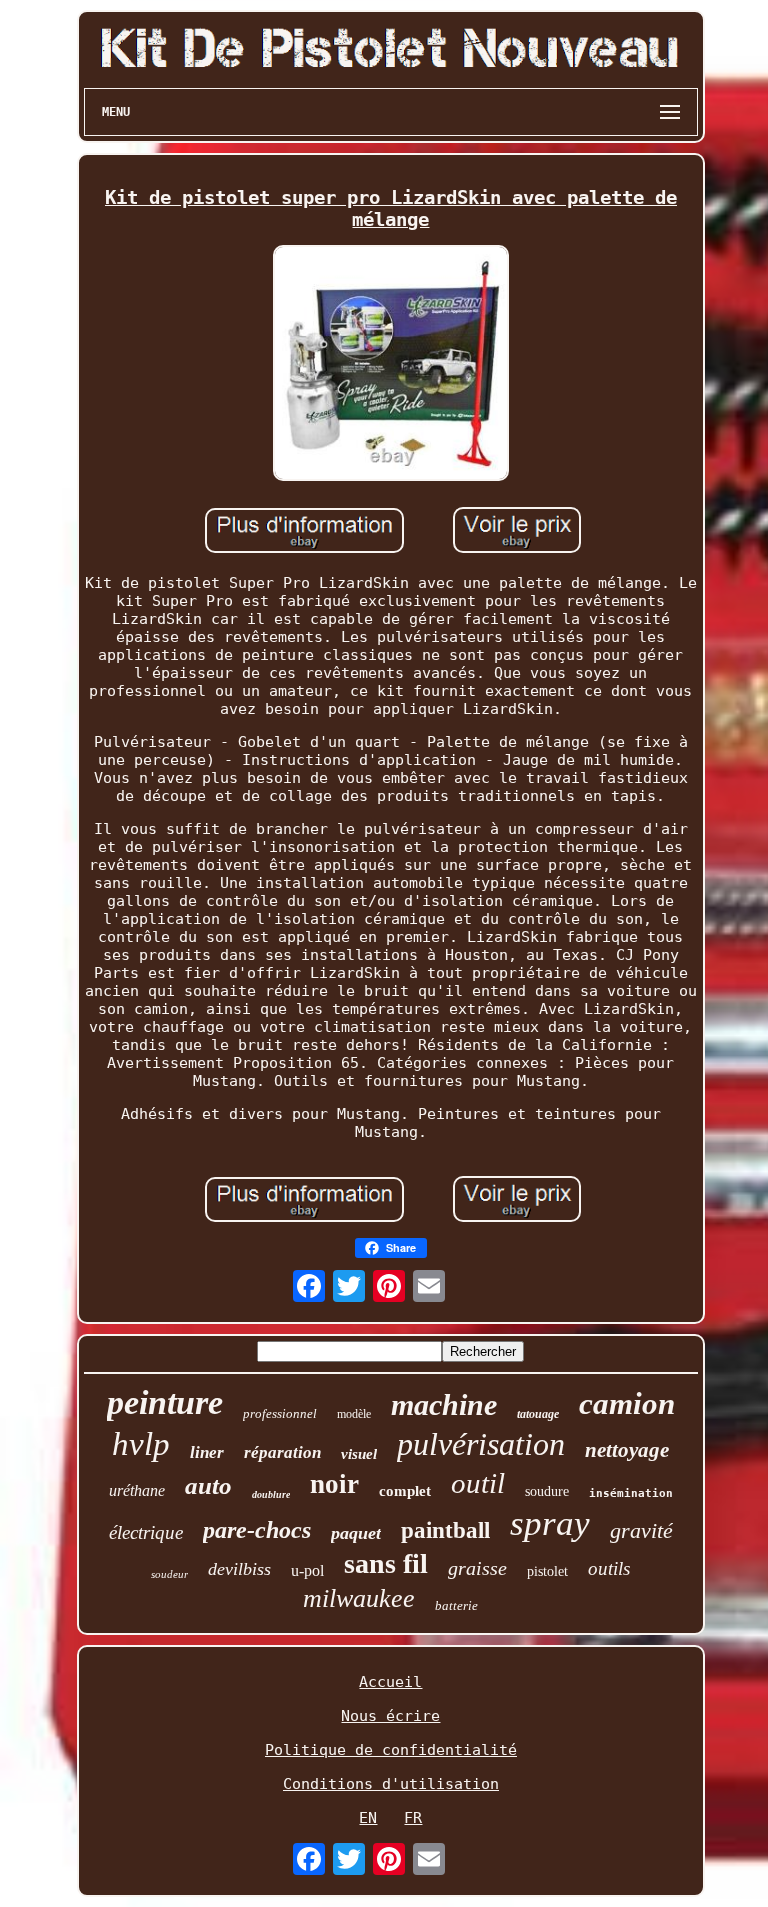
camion (627, 1403)
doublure (271, 1494)
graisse (477, 1568)
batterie (456, 1605)
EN (368, 1818)
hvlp (141, 1444)
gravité (641, 1530)
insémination (631, 1493)
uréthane (137, 1490)
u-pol (307, 1570)
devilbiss (239, 1569)
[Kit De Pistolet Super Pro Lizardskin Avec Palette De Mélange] (391, 365)
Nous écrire (390, 1716)
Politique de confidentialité (391, 1750)
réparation (282, 1452)
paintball (445, 1530)
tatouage (538, 1414)
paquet (356, 1533)
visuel (359, 1454)
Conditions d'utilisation (391, 1784)
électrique (146, 1532)
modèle (354, 1414)
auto (208, 1485)
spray (550, 1523)
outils (609, 1568)
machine (444, 1404)
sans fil (386, 1563)
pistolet (547, 1571)
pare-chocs (257, 1530)
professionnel (280, 1413)
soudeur (169, 1574)
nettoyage (627, 1450)
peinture (165, 1402)
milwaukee (359, 1598)
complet (405, 1491)
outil (478, 1483)
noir (334, 1484)
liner (207, 1452)
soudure (547, 1491)
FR (413, 1818)
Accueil (390, 1682)
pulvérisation (481, 1444)
